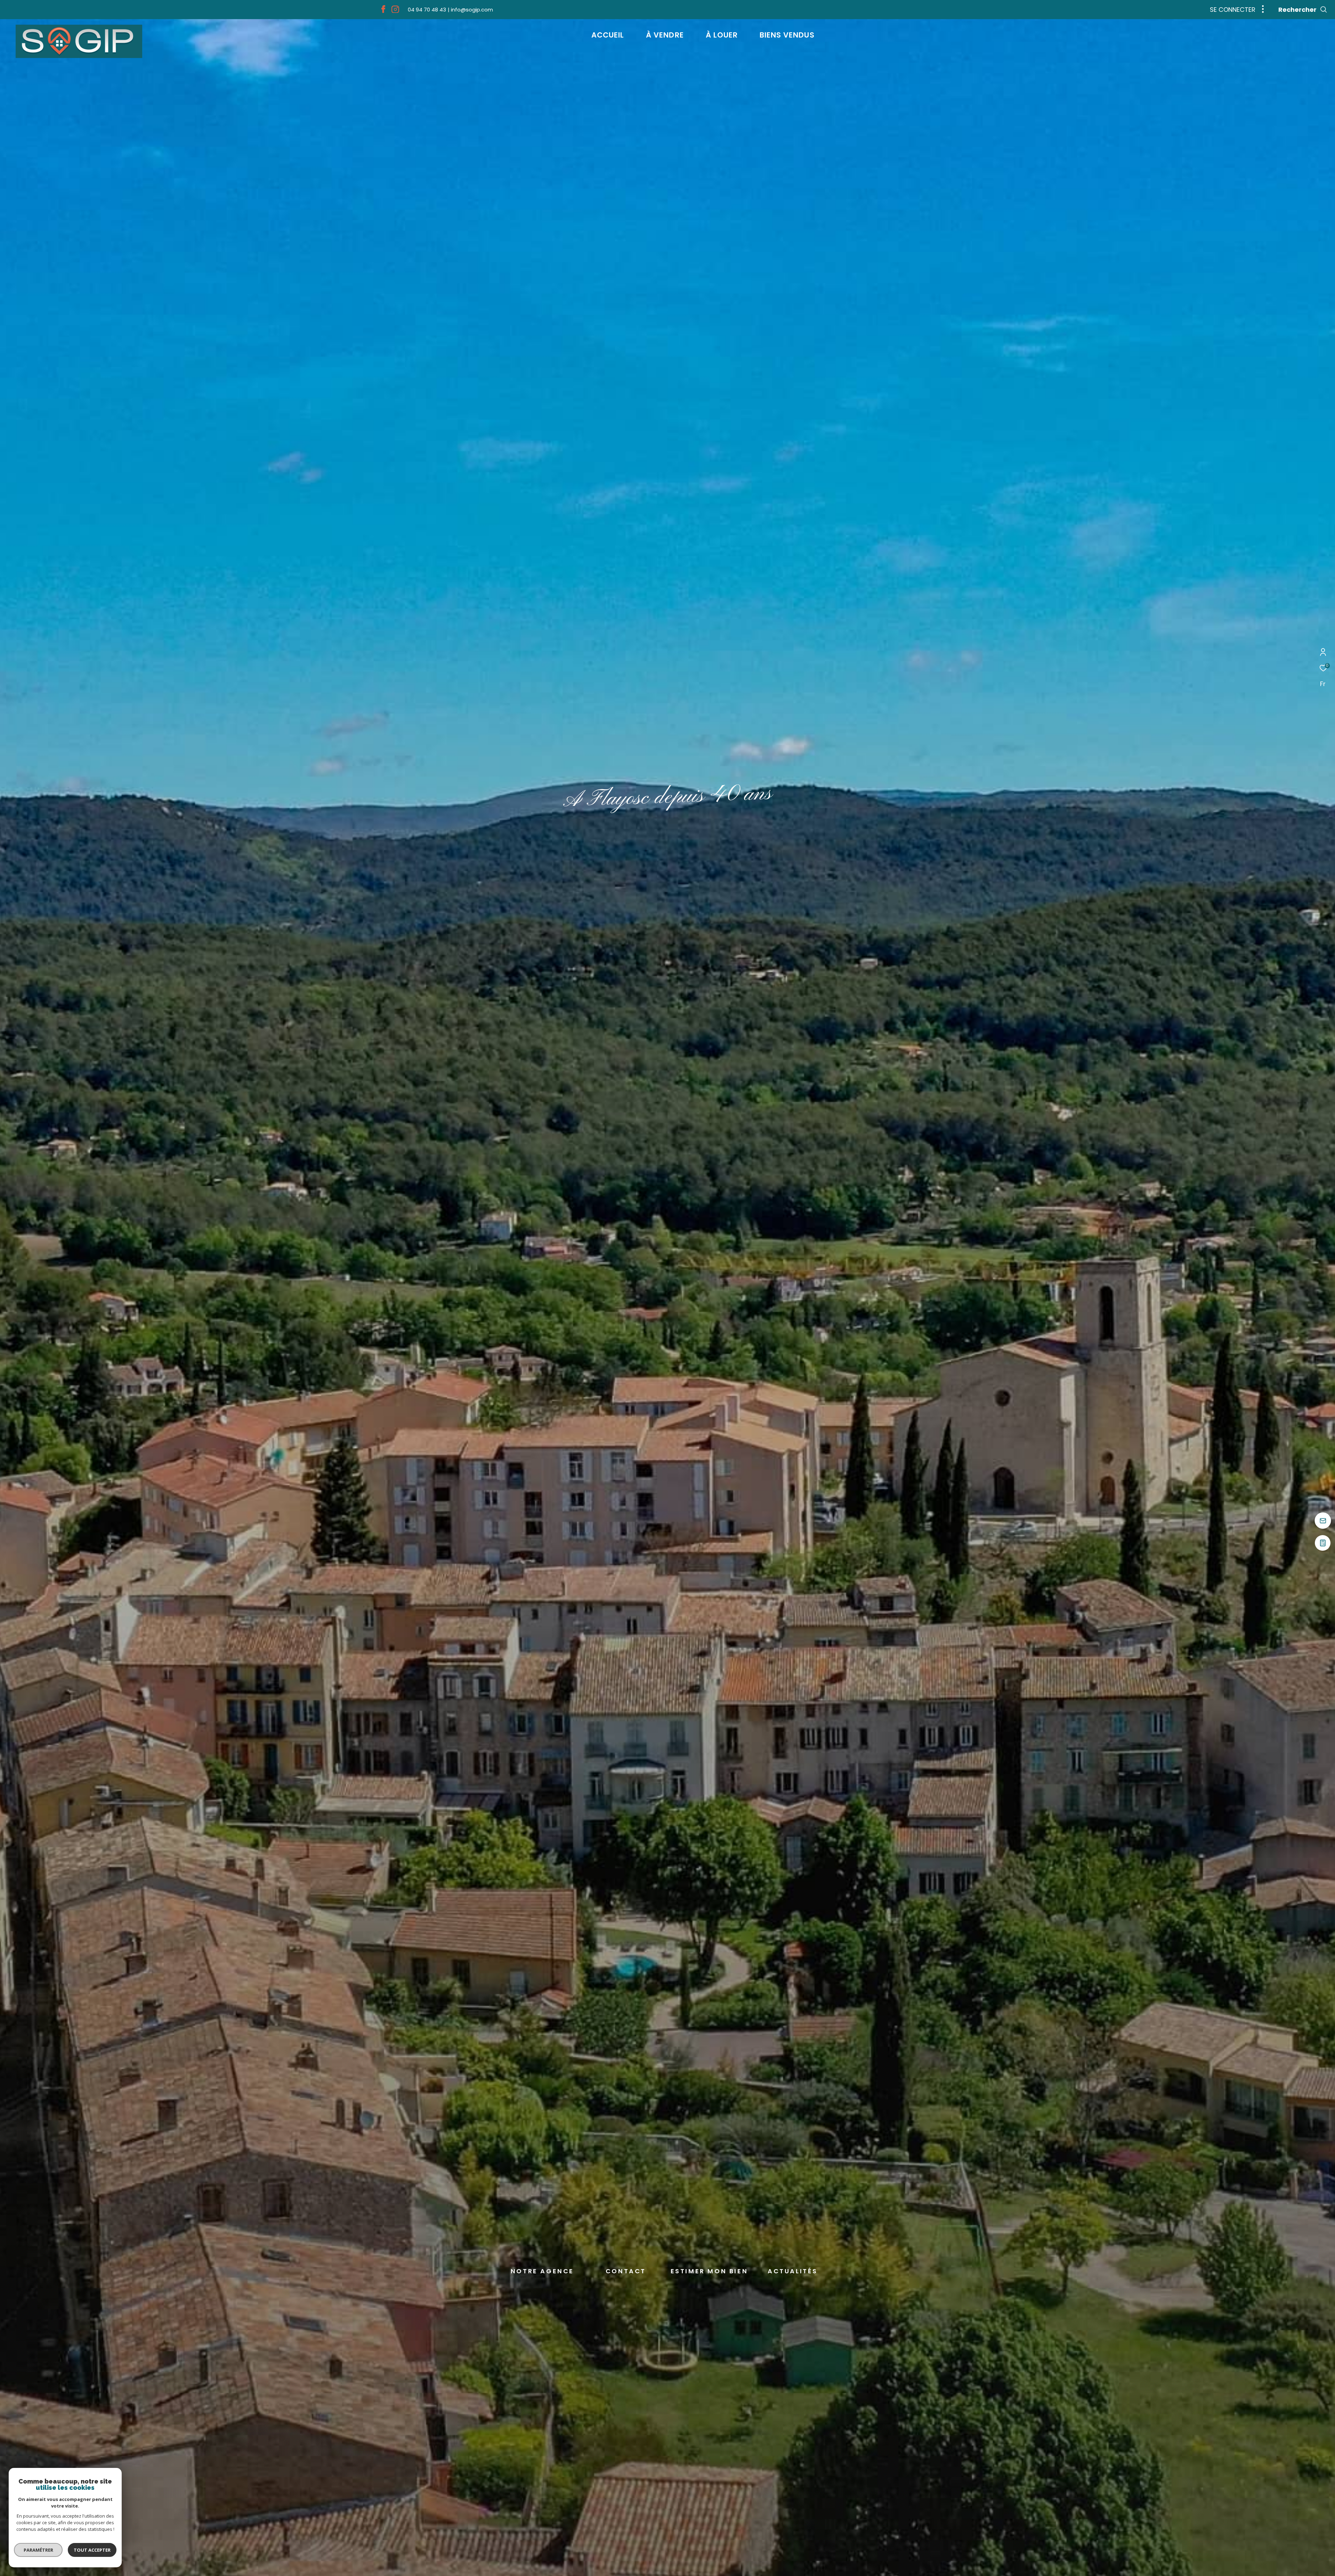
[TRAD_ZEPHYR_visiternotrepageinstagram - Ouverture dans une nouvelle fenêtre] (395, 11)
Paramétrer (38, 2550)
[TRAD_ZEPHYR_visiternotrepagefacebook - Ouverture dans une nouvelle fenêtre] (383, 11)
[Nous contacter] (1323, 1521)
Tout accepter (92, 2550)
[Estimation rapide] (1323, 1546)
